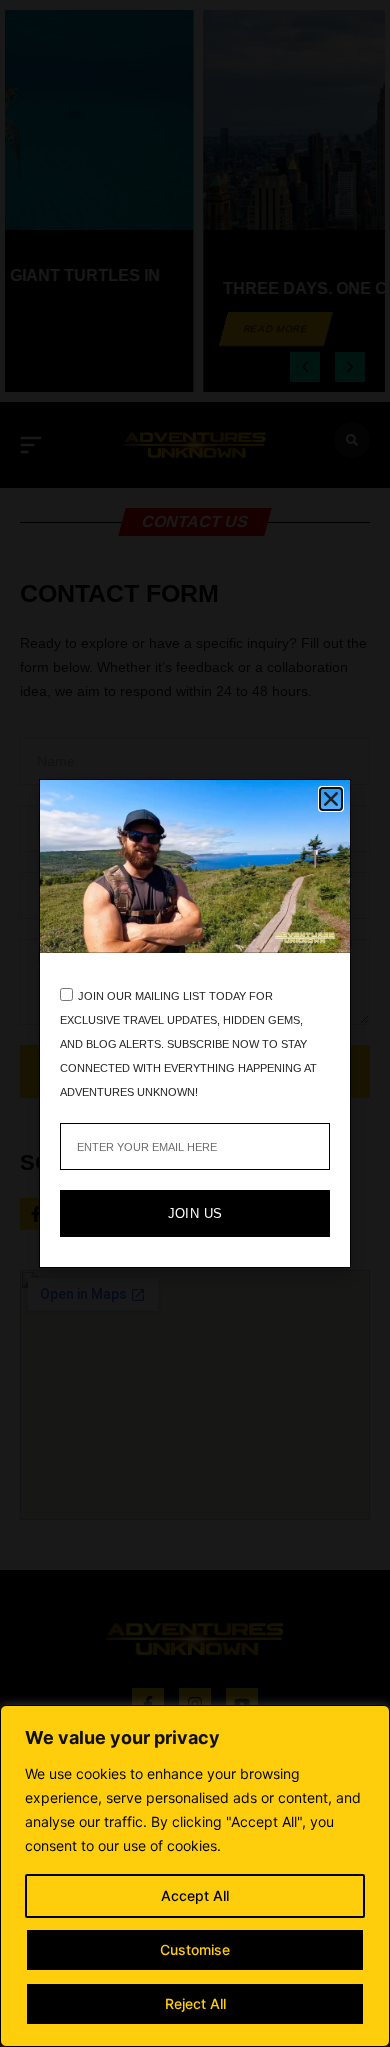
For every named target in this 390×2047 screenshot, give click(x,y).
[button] (331, 799)
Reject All (195, 2003)
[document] (195, 1023)
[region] (195, 1876)
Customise (195, 1949)
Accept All (195, 1895)
